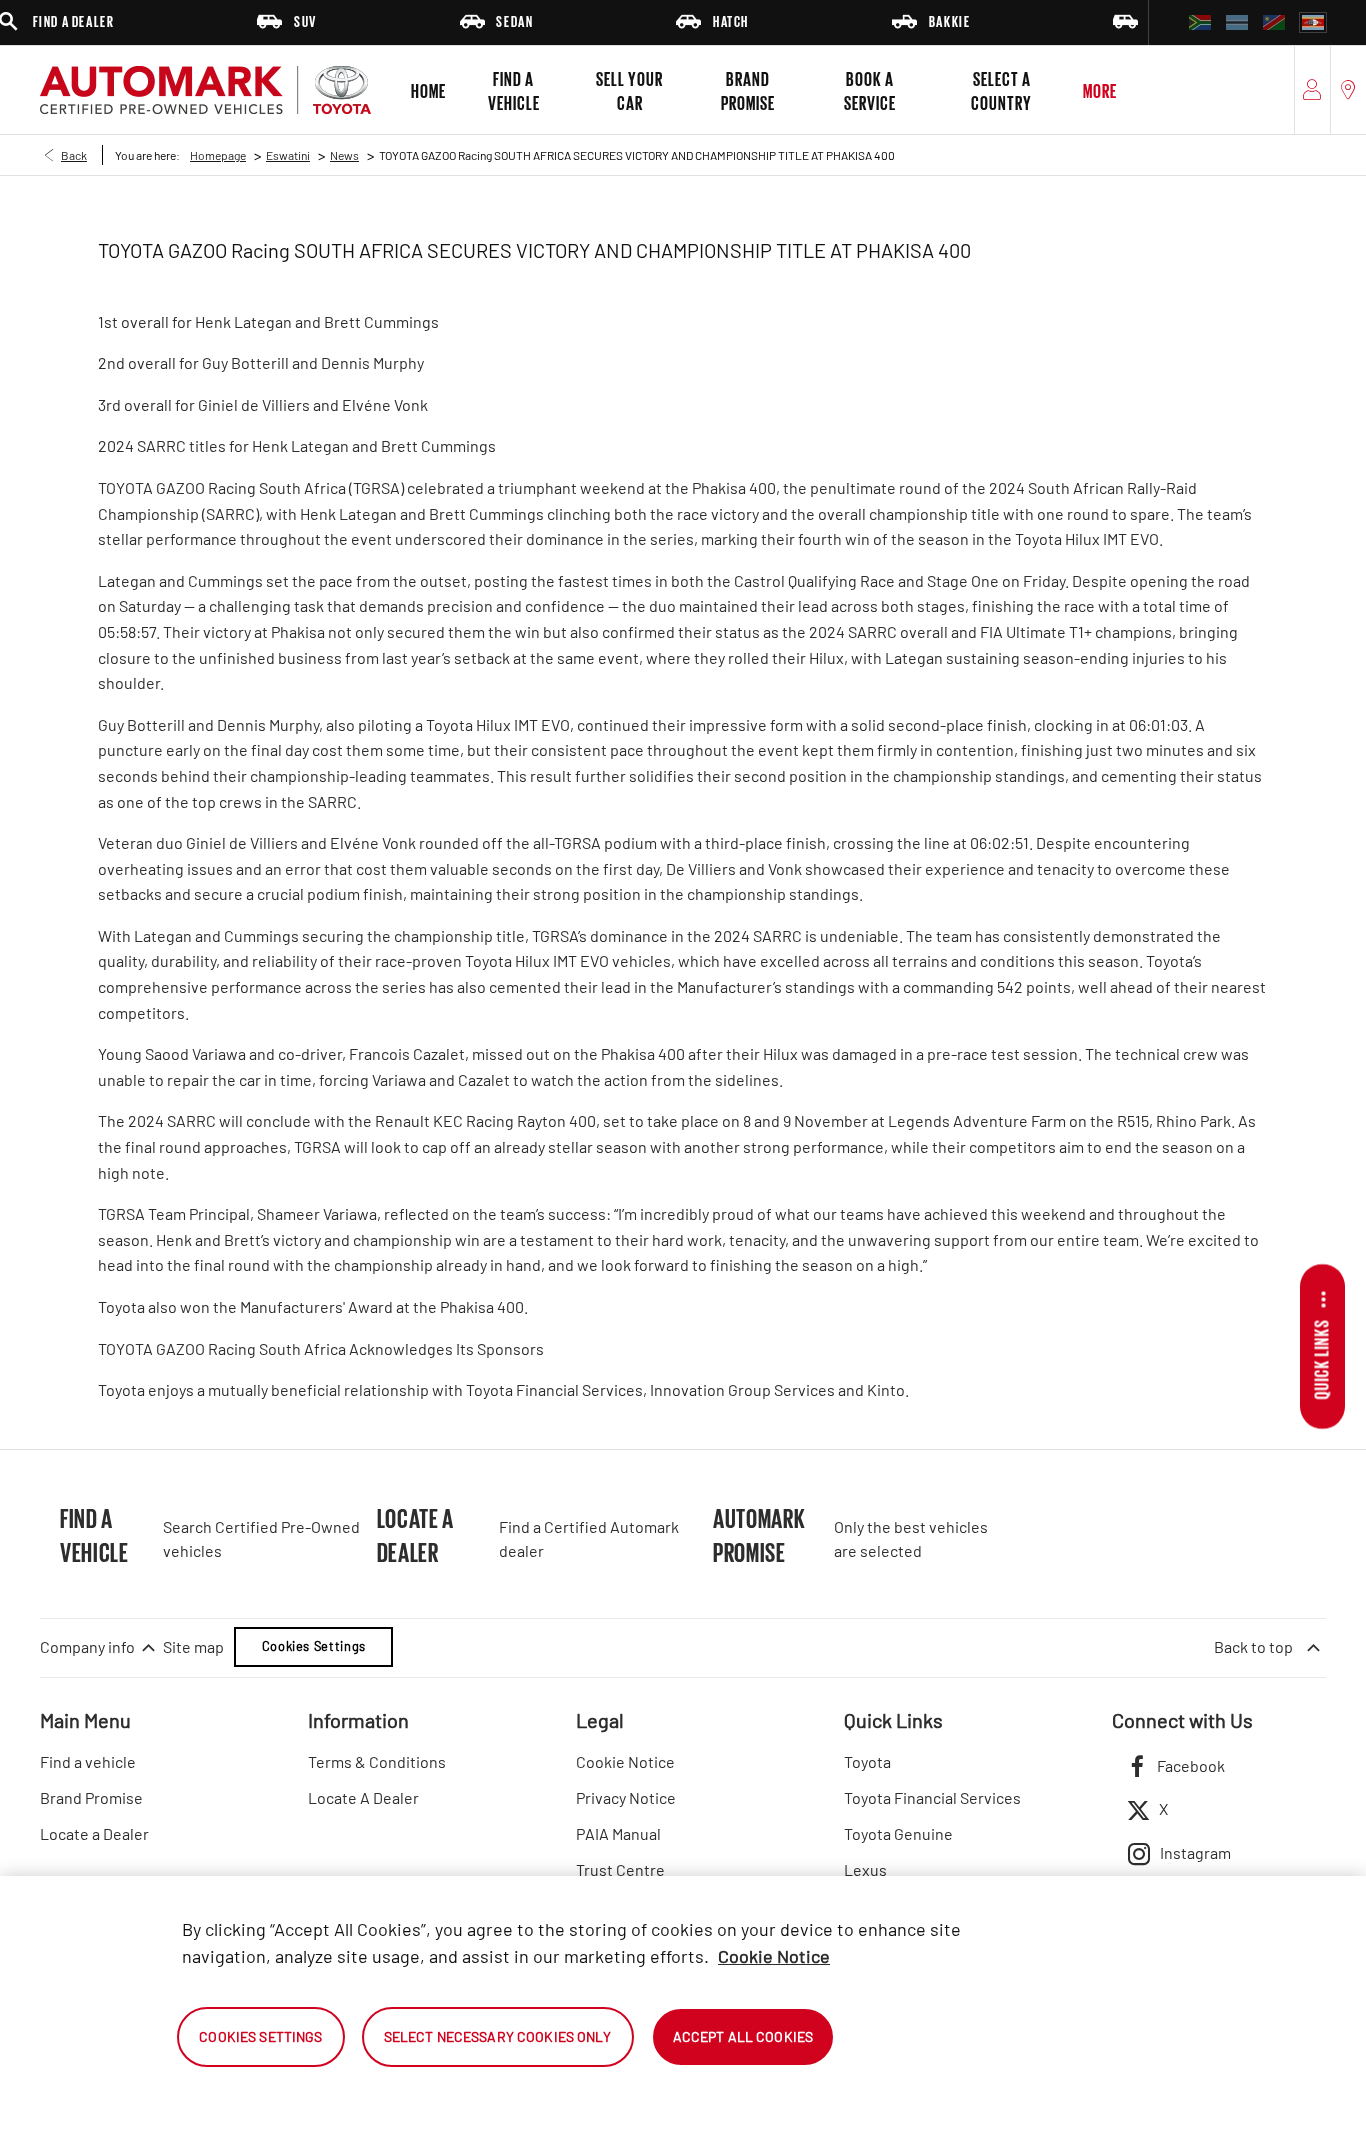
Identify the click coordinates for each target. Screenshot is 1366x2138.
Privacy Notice (626, 1797)
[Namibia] (1274, 22)
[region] (683, 2007)
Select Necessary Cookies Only (498, 2036)
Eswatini (288, 155)
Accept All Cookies (743, 2036)
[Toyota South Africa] (205, 90)
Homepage (218, 155)
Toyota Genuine (898, 1833)
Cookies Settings (314, 1646)
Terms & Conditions (377, 1761)
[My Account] (1312, 90)
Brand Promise (91, 1797)
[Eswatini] (1313, 22)
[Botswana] (1237, 22)
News (344, 155)
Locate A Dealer (363, 1797)
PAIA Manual (618, 1833)
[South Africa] (1200, 22)
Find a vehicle (88, 1761)
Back (74, 155)
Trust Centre (620, 1869)
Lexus (865, 1869)
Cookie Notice (625, 1761)
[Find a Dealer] (1348, 90)
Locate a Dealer (94, 1833)
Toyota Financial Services (932, 1797)
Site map (193, 1646)
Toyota (867, 1761)
